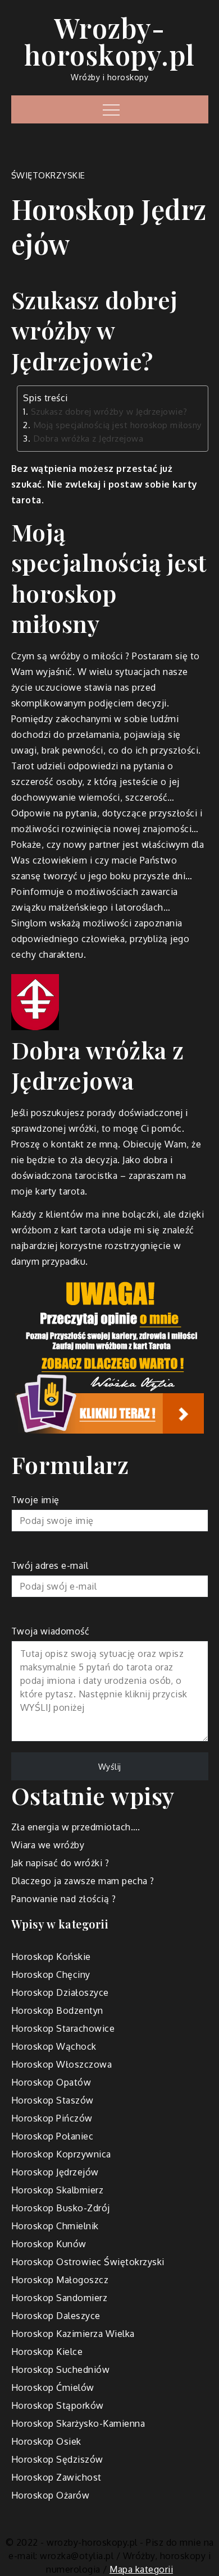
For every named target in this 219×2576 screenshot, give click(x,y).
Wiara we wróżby (48, 1845)
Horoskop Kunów (49, 2244)
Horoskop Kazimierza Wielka (73, 2334)
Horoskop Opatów (51, 2082)
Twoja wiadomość (51, 1631)
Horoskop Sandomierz (60, 2298)
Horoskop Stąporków (58, 2405)
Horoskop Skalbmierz (58, 2190)
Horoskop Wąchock (54, 2046)
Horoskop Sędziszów (57, 2459)
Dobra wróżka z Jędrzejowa (88, 438)
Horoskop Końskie (51, 1957)
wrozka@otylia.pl (77, 2556)
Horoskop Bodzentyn (57, 2010)
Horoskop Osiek (46, 2441)
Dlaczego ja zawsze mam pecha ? (83, 1881)
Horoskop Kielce (47, 2352)
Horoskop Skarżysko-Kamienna (78, 2423)
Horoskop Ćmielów (53, 2387)
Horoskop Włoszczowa (62, 2064)
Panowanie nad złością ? (64, 1899)
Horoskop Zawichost (56, 2477)
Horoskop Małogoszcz (60, 2280)
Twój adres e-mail (50, 1565)
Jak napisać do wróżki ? (60, 1863)
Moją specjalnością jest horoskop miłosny (118, 425)
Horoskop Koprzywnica (61, 2154)
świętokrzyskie (48, 175)
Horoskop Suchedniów (61, 2370)
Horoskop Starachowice (63, 2028)
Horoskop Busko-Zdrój (61, 2208)
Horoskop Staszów (53, 2100)
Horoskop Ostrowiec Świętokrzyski (88, 2262)
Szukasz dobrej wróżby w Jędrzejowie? (109, 411)
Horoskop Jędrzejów (55, 2172)
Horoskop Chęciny (51, 1975)
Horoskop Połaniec (53, 2136)
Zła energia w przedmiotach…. (76, 1827)
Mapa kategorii (141, 2569)
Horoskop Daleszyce (56, 2316)
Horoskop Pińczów (52, 2118)
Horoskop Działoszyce (60, 1992)
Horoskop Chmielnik (55, 2226)
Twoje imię (35, 1500)
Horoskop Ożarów (51, 2495)
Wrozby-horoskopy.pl (110, 41)
